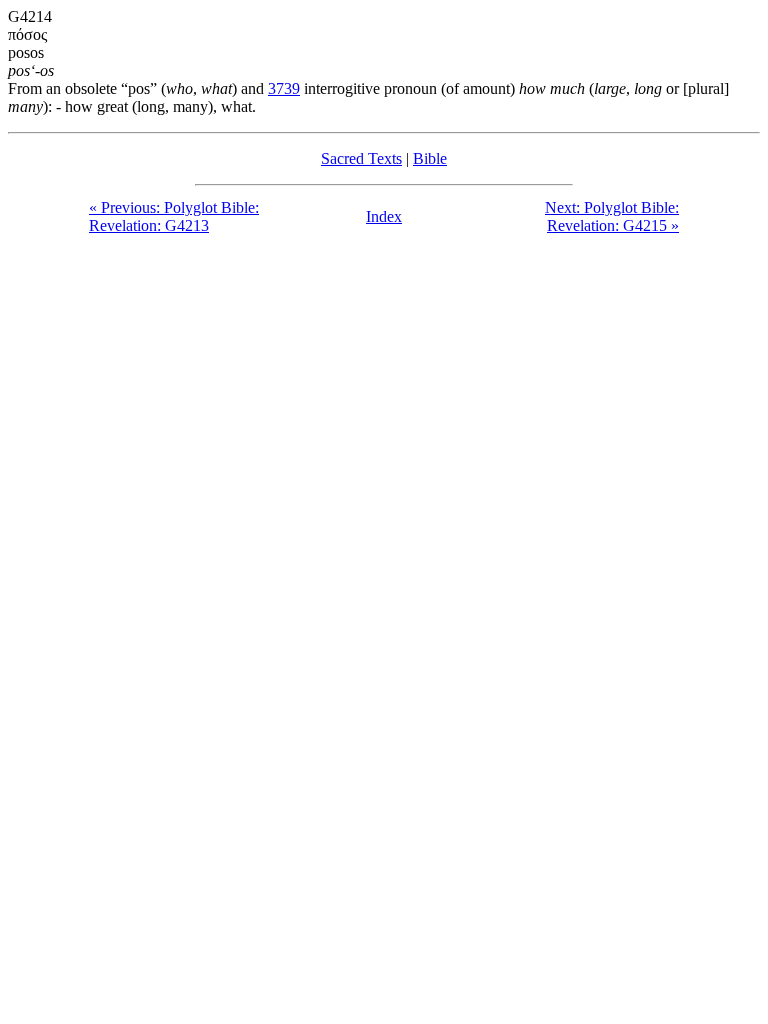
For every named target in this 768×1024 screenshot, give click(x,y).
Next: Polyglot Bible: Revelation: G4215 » (612, 216)
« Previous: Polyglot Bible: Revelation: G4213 (174, 216)
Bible (430, 158)
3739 (284, 88)
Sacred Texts (361, 158)
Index (384, 216)
